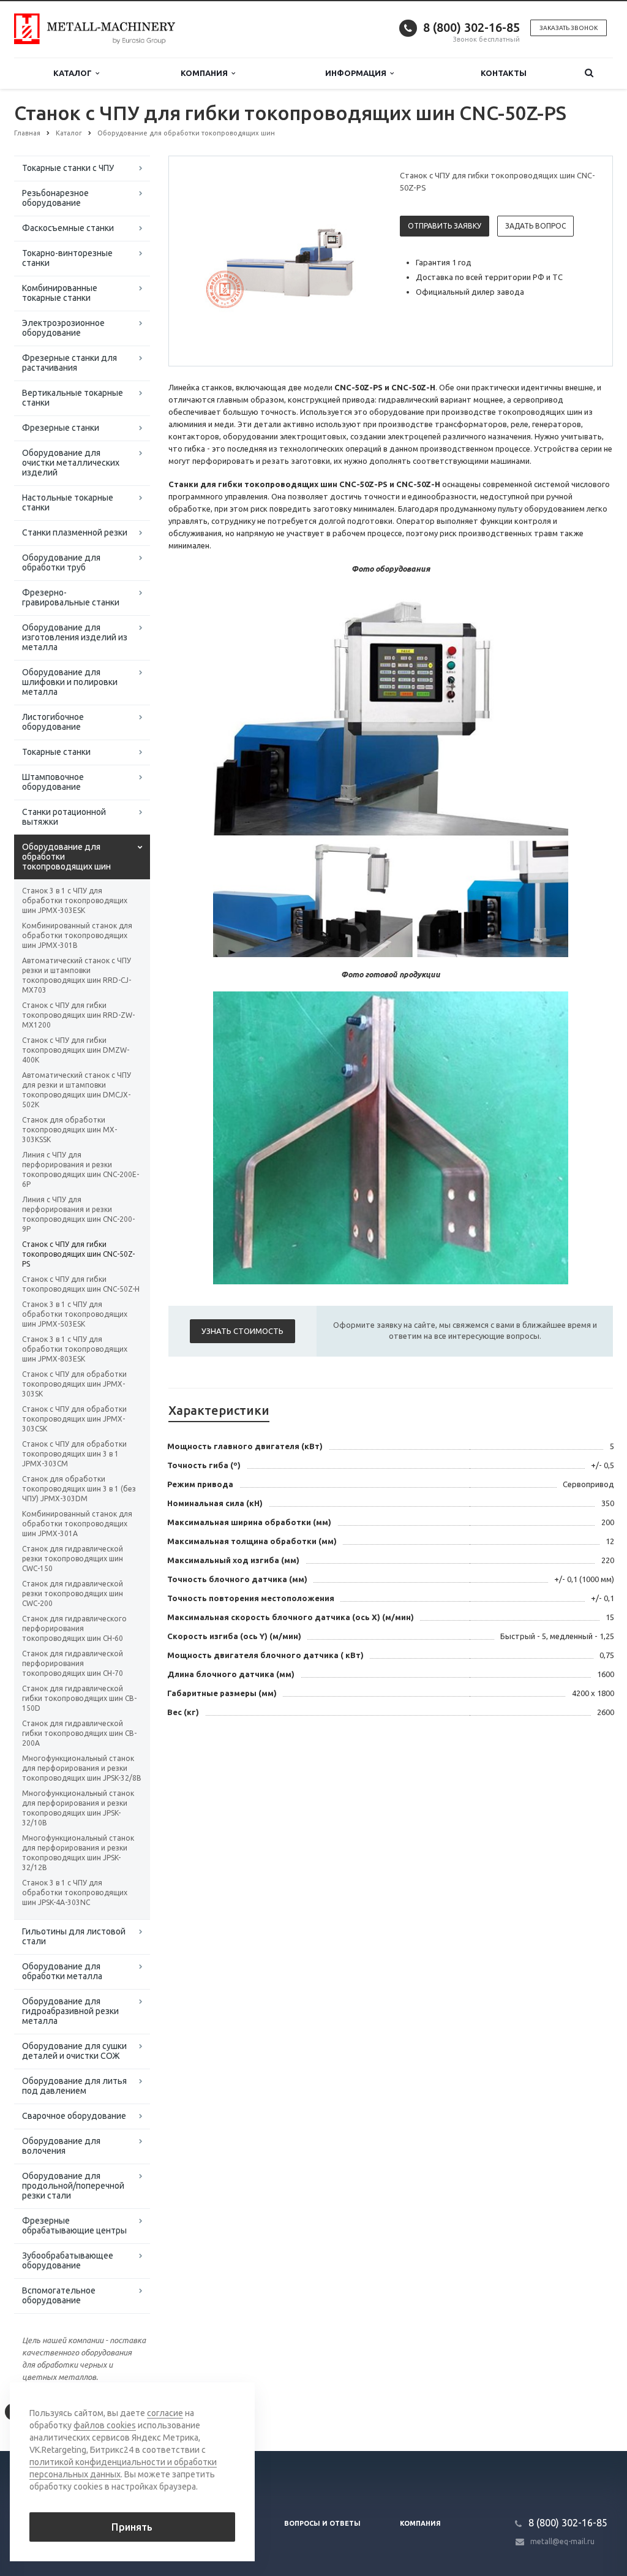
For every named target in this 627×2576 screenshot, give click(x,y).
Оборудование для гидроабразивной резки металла (70, 2011)
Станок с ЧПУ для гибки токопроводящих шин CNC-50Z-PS (78, 1254)
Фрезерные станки (61, 428)
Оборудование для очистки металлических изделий (71, 463)
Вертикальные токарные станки (73, 398)
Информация (358, 73)
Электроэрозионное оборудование (63, 328)
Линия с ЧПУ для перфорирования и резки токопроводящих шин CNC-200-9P (78, 1214)
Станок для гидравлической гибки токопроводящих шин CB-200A (79, 1733)
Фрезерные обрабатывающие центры (74, 2226)
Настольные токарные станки (68, 502)
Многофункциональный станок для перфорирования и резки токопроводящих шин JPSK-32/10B (78, 1808)
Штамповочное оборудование (53, 782)
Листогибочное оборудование (53, 722)
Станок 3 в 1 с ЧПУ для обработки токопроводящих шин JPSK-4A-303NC (75, 1892)
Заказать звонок (569, 28)
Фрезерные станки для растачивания (69, 363)
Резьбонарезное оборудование (55, 198)
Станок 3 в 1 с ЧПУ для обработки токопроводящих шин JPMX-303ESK (75, 900)
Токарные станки (56, 752)
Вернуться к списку (66, 2411)
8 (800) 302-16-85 (471, 27)
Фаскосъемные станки (68, 228)
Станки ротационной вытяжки (64, 817)
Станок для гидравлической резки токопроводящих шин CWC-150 (73, 1559)
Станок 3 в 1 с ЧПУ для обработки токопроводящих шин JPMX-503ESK (75, 1314)
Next (360, 260)
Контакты (504, 73)
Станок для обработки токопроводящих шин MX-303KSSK (69, 1130)
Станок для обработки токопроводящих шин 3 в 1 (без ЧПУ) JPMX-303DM (79, 1489)
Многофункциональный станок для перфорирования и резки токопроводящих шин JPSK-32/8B (82, 1768)
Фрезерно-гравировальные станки (71, 597)
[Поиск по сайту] (589, 73)
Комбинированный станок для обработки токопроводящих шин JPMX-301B (77, 935)
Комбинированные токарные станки (60, 293)
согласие (165, 2413)
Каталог (74, 73)
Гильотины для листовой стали (74, 1936)
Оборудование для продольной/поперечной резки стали (73, 2186)
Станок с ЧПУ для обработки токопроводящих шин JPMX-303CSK (74, 1419)
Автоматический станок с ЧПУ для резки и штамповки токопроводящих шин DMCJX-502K (77, 1090)
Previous (204, 260)
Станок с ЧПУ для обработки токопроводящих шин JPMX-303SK (74, 1384)
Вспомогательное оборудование (59, 2295)
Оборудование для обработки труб (61, 563)
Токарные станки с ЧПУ (68, 168)
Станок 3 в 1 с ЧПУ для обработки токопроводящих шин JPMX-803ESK (75, 1349)
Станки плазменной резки (75, 532)
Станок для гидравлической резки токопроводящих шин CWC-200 (73, 1593)
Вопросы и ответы (322, 2523)
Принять (132, 2527)
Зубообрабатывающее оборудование (68, 2260)
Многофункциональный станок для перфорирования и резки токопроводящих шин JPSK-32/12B (78, 1853)
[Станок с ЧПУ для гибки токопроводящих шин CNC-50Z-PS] (282, 262)
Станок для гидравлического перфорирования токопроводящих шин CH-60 (74, 1628)
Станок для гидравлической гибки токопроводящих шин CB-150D (79, 1698)
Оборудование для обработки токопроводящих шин (66, 857)
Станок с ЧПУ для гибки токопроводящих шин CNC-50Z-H (81, 1284)
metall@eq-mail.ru (562, 2541)
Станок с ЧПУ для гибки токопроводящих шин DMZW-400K (76, 1050)
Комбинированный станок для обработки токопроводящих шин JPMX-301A (77, 1524)
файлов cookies (105, 2425)
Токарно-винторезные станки (67, 258)
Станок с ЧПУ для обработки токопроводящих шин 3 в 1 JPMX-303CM (74, 1454)
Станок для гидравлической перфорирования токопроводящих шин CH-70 (73, 1663)
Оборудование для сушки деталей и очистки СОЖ (74, 2051)
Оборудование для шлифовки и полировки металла (70, 682)
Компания (206, 73)
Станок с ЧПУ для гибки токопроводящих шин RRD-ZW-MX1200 (78, 1015)
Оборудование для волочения (61, 2146)
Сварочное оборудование (74, 2116)
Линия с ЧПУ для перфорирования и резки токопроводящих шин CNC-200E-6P (81, 1169)
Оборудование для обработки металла (62, 1971)
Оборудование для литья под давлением (74, 2086)
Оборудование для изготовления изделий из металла (75, 637)
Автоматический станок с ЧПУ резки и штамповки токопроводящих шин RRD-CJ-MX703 (77, 975)
